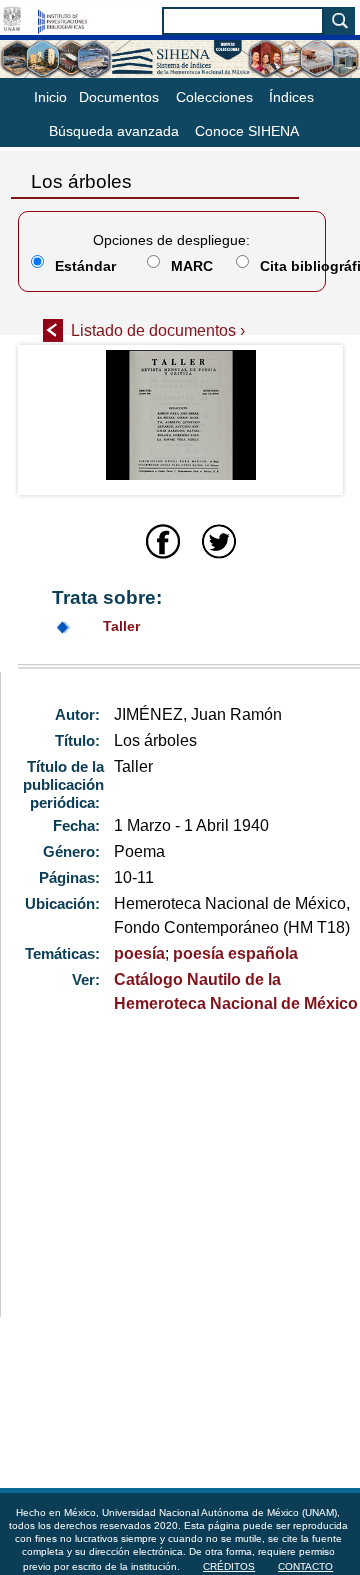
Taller (121, 626)
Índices (291, 97)
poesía (139, 953)
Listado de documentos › (158, 330)
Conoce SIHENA (247, 131)
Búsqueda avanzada (114, 131)
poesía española (235, 953)
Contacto (305, 1566)
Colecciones (214, 97)
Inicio (50, 97)
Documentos (119, 97)
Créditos (229, 1566)
